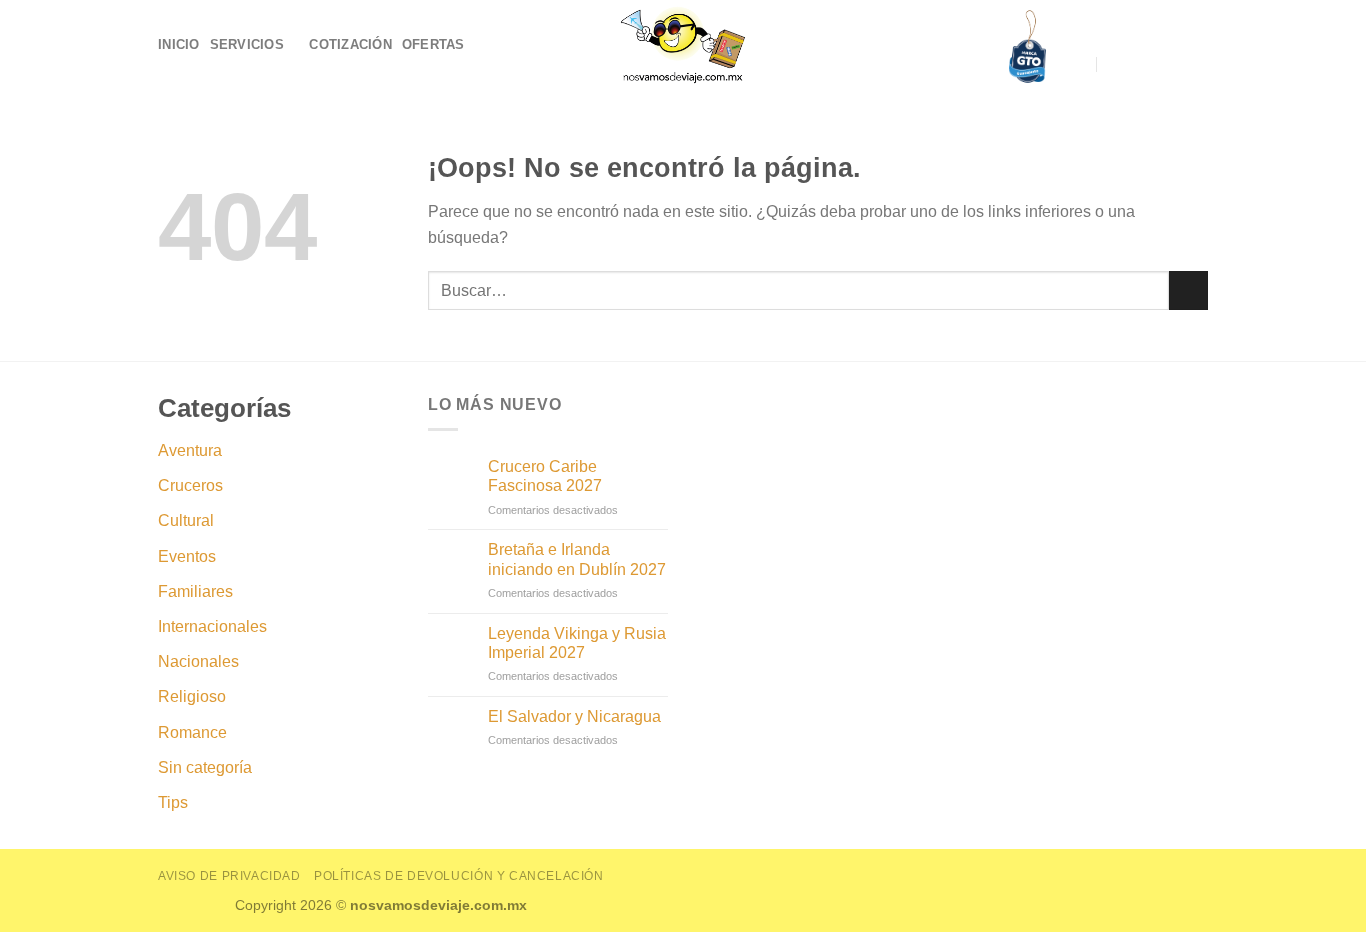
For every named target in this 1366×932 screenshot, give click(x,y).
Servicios (247, 44)
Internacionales (212, 626)
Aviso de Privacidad (229, 876)
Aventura (190, 450)
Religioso (192, 696)
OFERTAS (433, 44)
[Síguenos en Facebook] (1143, 64)
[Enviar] (1188, 290)
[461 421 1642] (1116, 64)
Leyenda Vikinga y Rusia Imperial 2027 (577, 643)
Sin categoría (205, 767)
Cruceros (190, 485)
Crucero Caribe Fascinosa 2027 (545, 476)
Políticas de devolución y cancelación (459, 876)
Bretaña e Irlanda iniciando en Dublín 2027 (577, 559)
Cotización (350, 44)
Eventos (187, 556)
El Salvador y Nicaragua (574, 716)
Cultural (186, 520)
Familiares (195, 591)
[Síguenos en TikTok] (1195, 64)
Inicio (179, 44)
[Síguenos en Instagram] (1169, 64)
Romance (192, 732)
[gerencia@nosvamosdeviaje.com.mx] (1078, 64)
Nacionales (198, 661)
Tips (173, 802)
